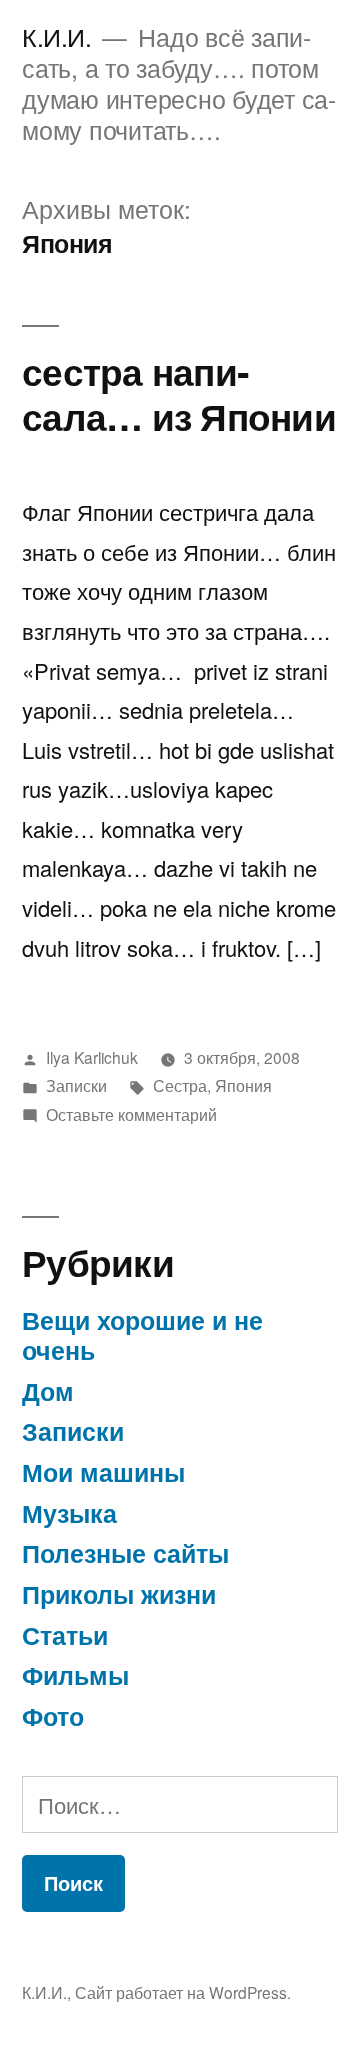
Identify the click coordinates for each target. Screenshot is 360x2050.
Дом (48, 1391)
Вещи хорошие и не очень (142, 1335)
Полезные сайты (125, 1553)
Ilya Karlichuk (92, 1057)
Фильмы (75, 1675)
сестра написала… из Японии (179, 393)
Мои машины (103, 1472)
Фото (53, 1716)
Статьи (65, 1635)
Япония (243, 1085)
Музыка (69, 1513)
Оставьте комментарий (131, 1114)
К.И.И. (56, 36)
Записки (76, 1085)
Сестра (180, 1085)
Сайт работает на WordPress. (183, 1992)
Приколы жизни (119, 1594)
